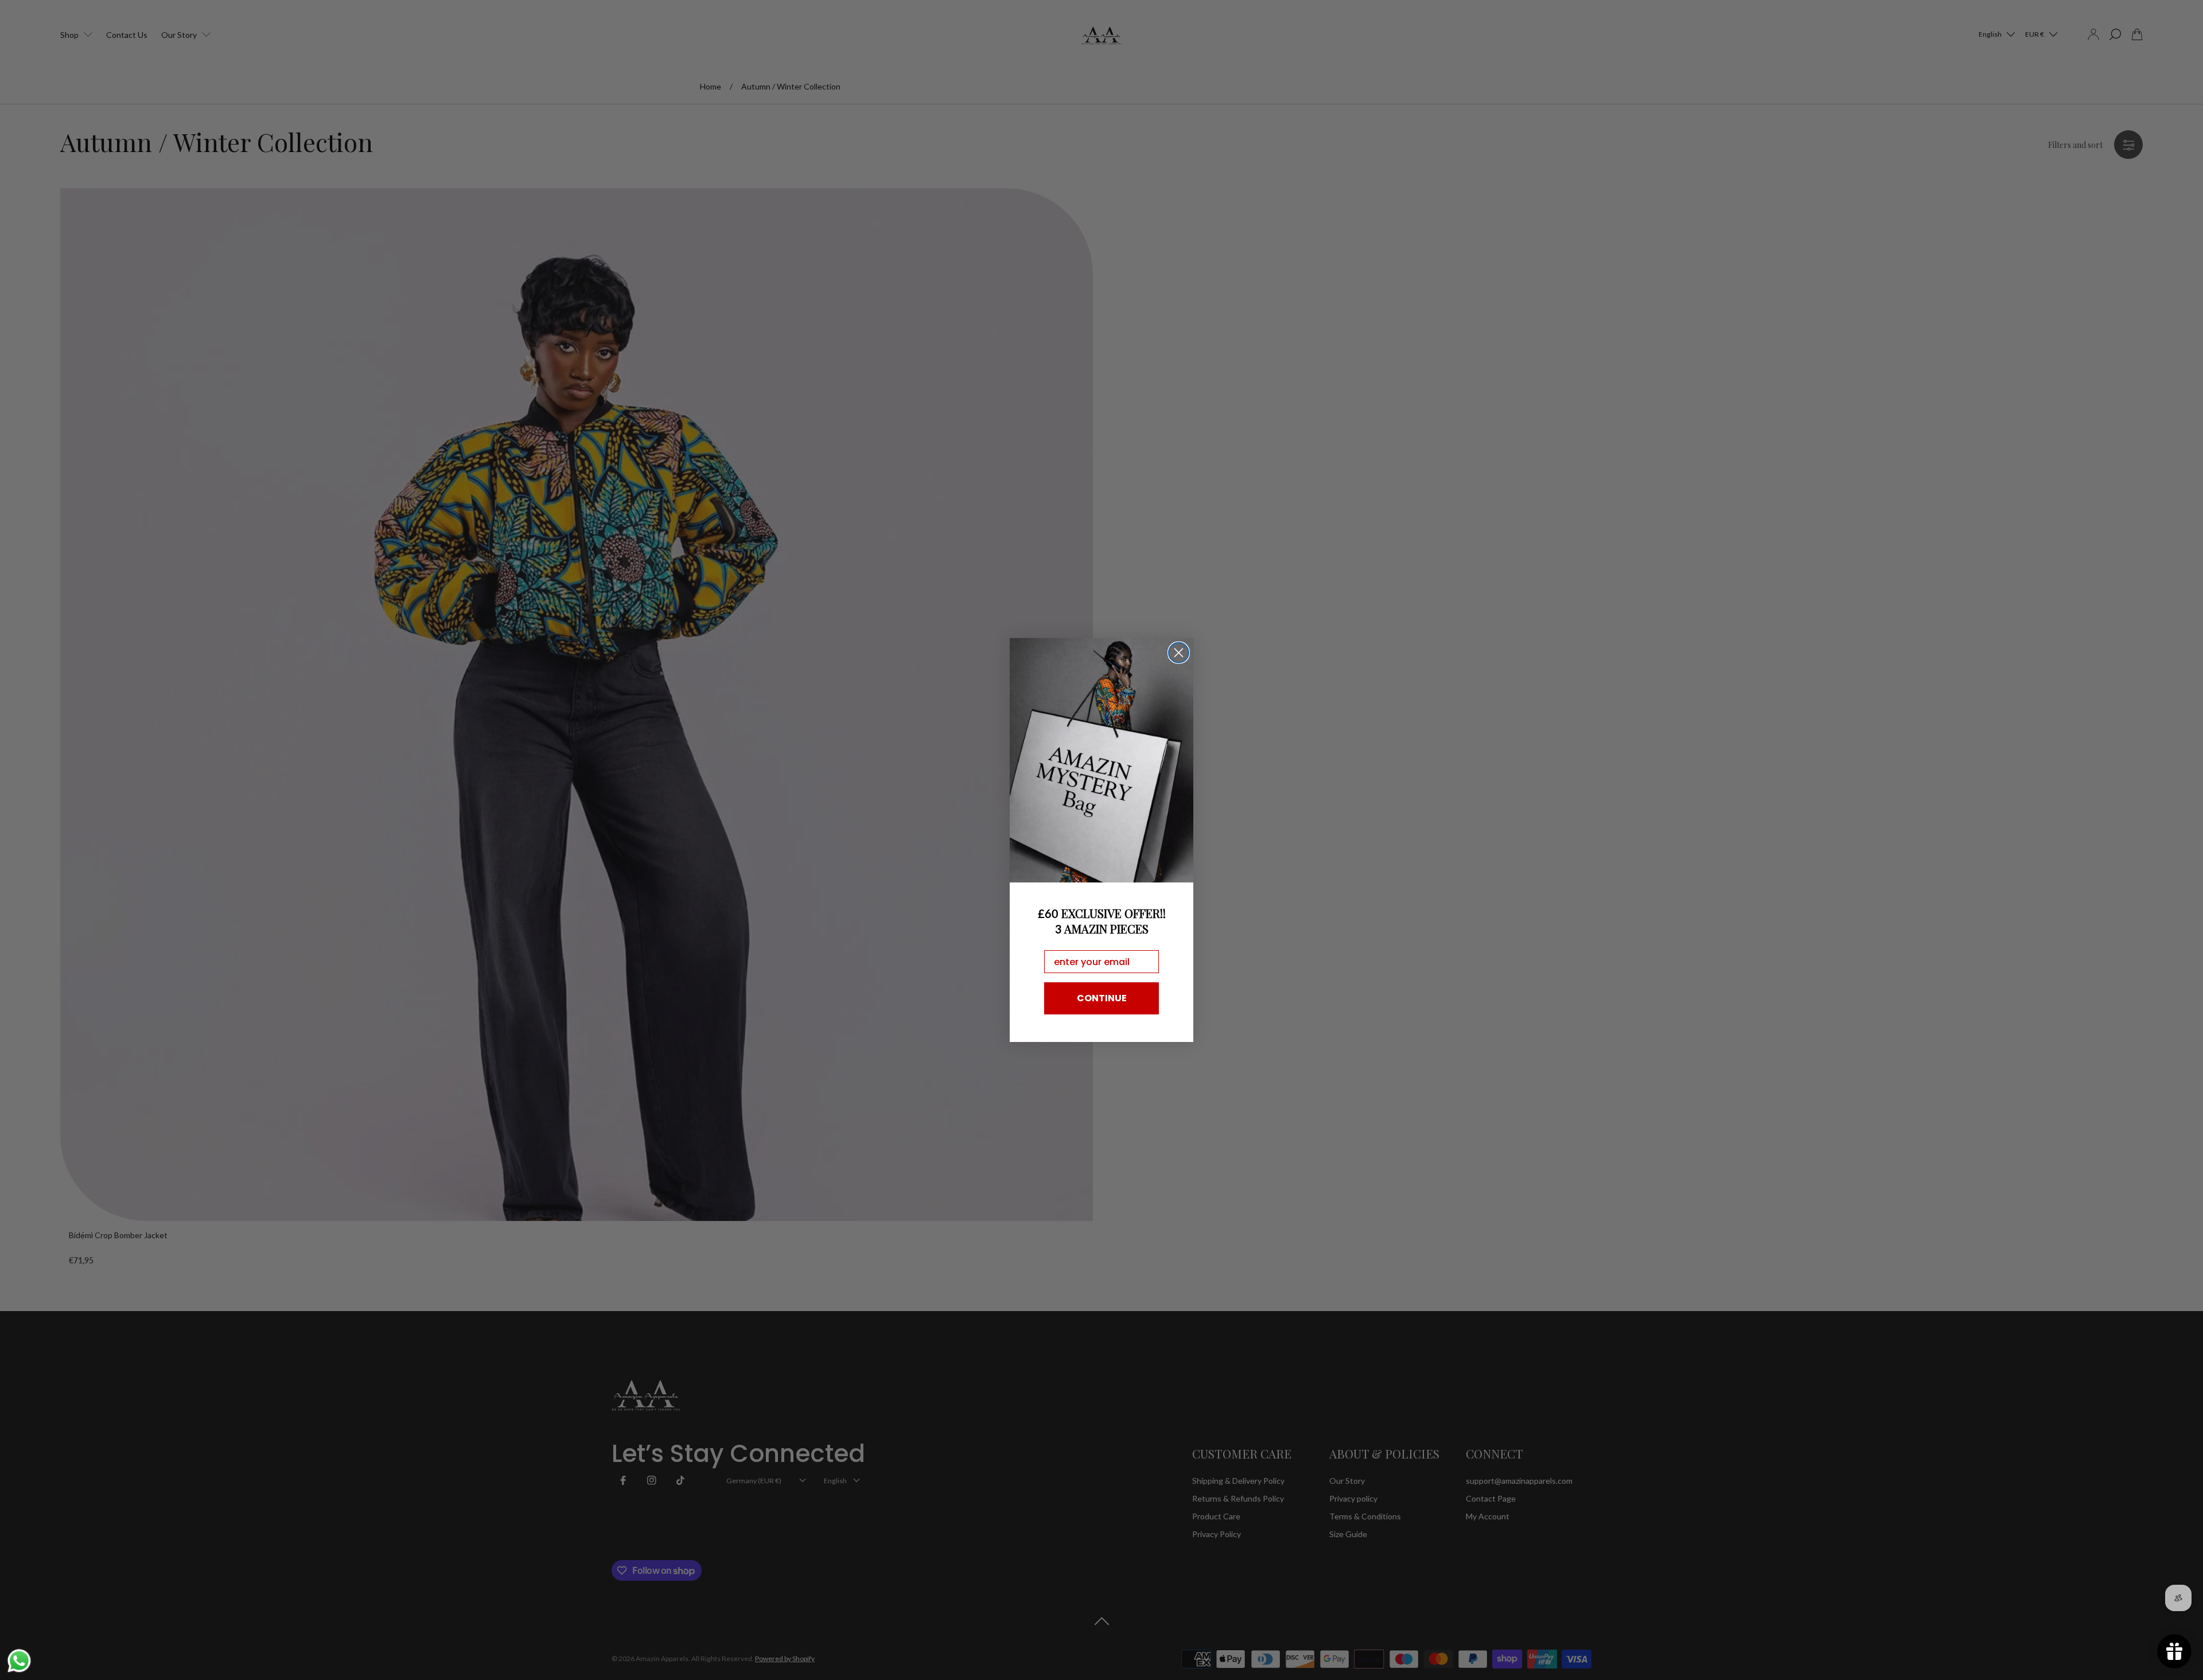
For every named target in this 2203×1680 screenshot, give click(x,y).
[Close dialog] (1179, 653)
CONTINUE (1102, 998)
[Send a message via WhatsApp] (19, 1661)
